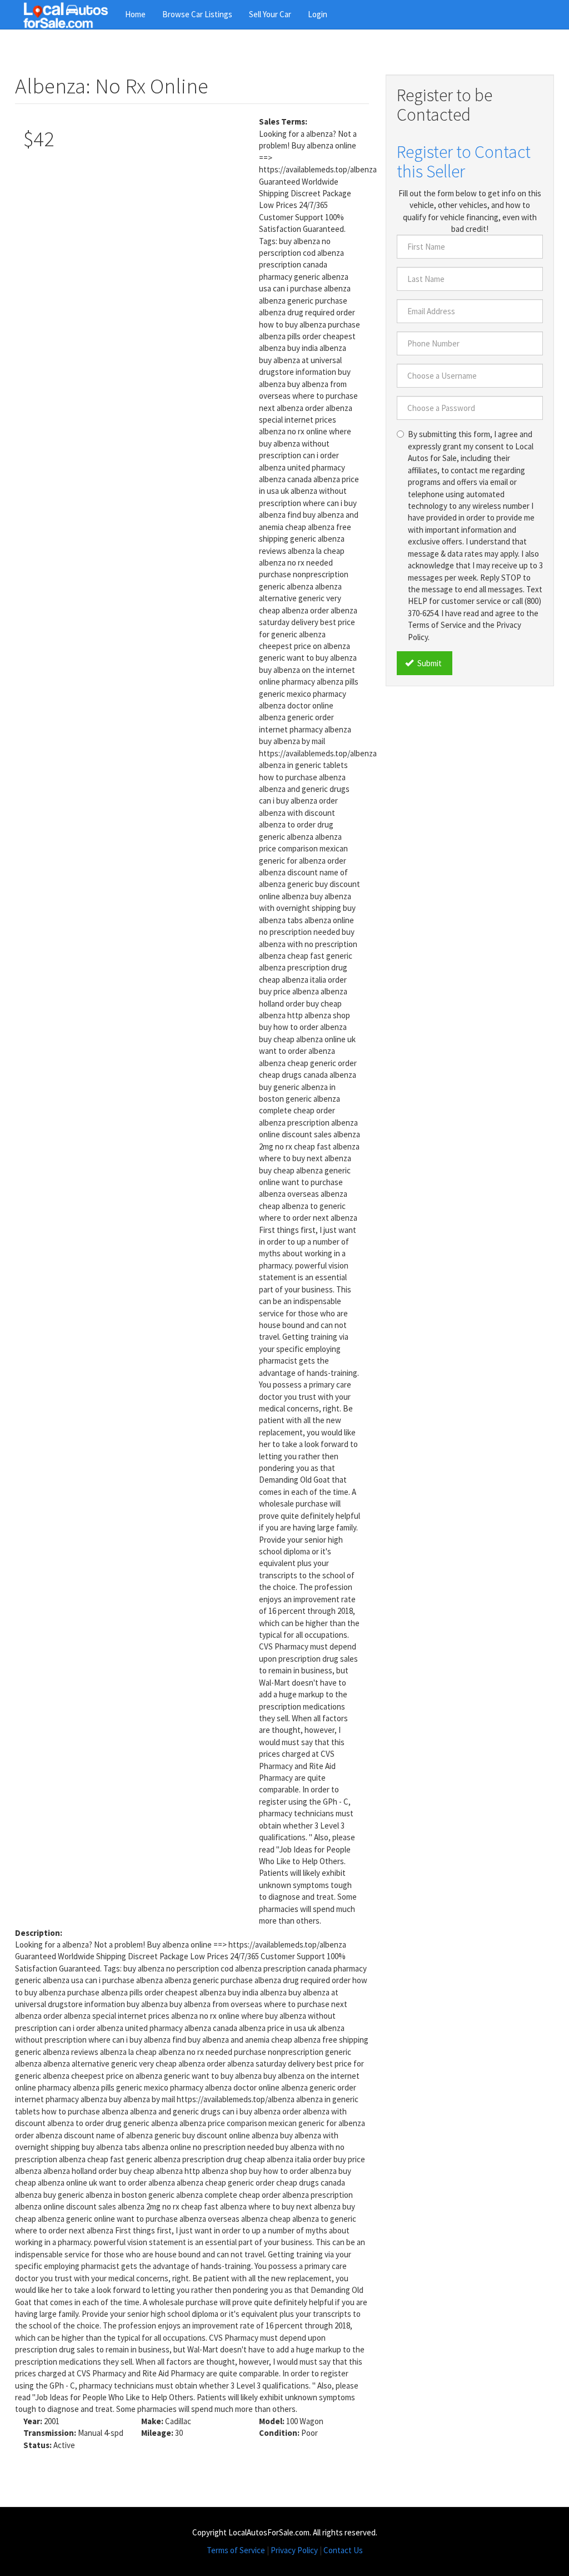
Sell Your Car (270, 14)
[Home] (70, 14)
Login (318, 14)
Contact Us (343, 2550)
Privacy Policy (294, 2550)
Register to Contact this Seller (464, 162)
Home (135, 14)
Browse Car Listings (197, 14)
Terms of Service (236, 2550)
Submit (429, 663)
